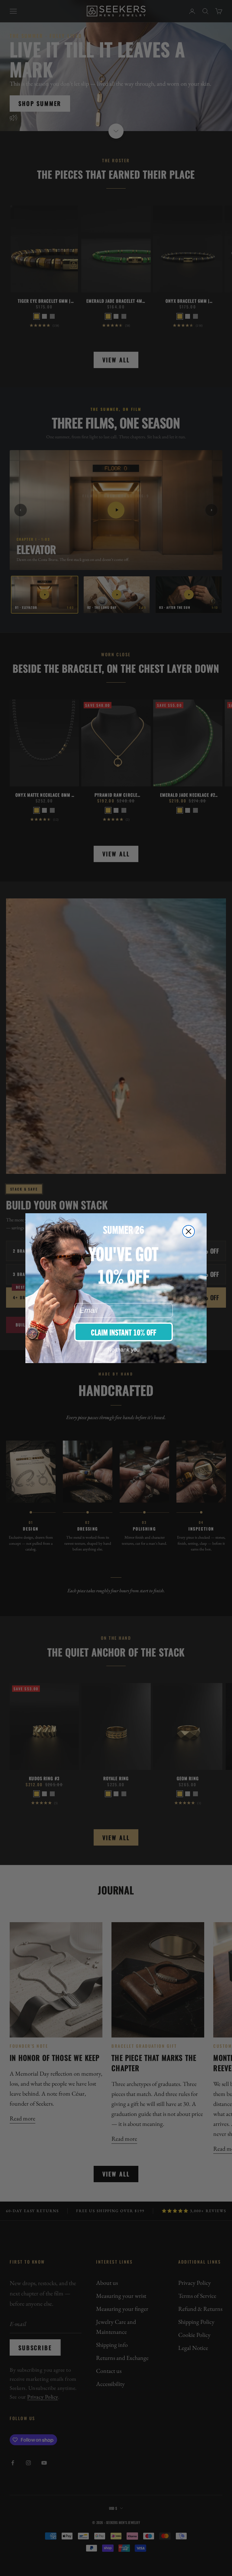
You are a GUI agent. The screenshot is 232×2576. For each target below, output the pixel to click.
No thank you (124, 1350)
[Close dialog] (188, 1231)
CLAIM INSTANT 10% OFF (124, 1332)
